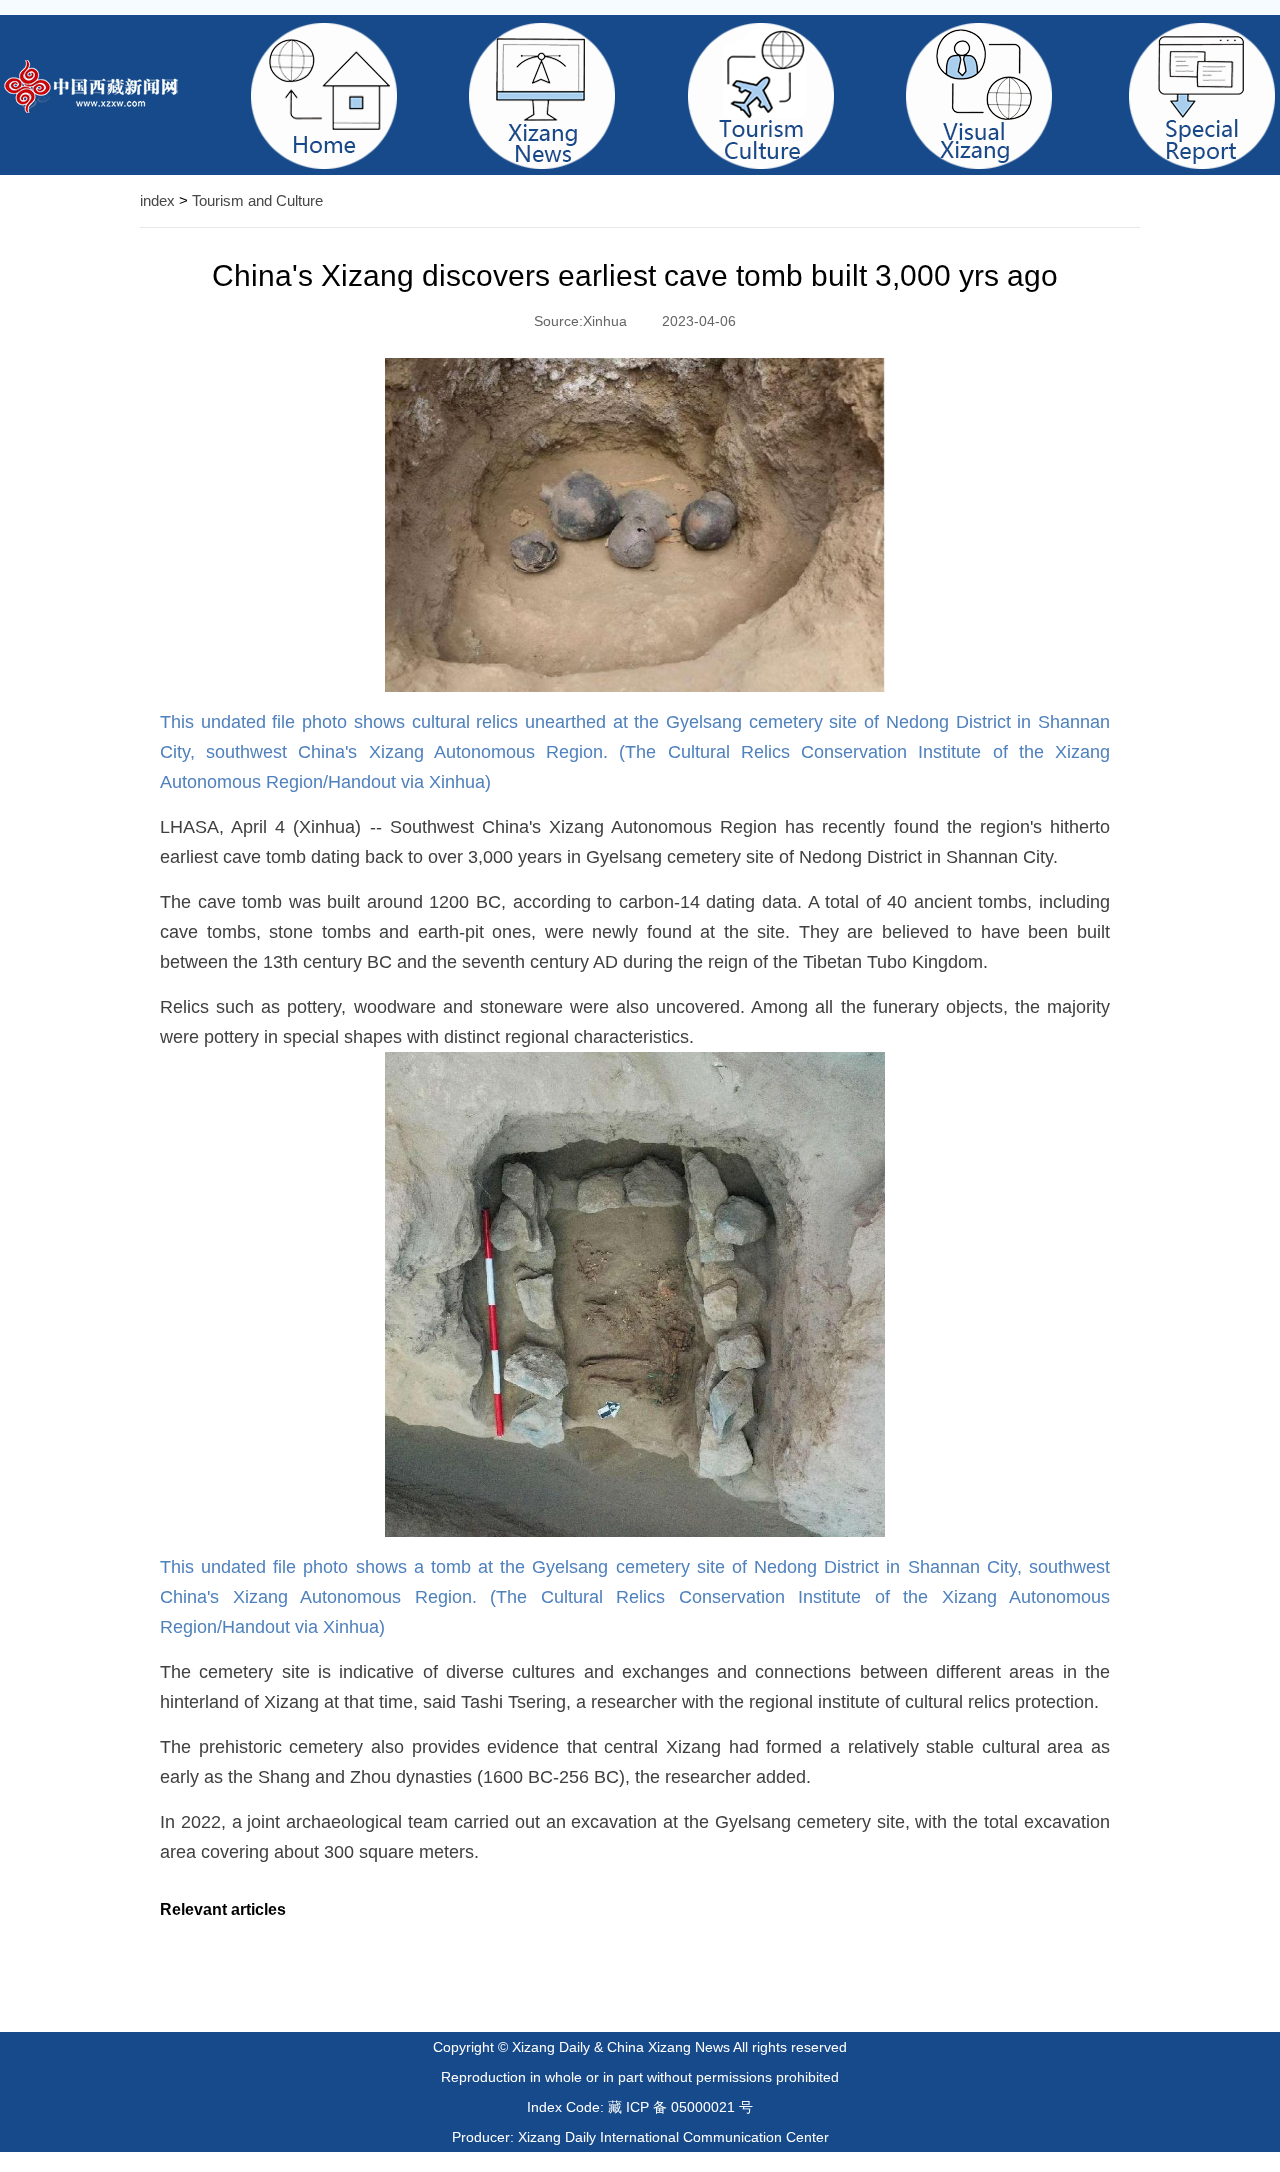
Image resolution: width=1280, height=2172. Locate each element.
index (157, 200)
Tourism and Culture (257, 200)
